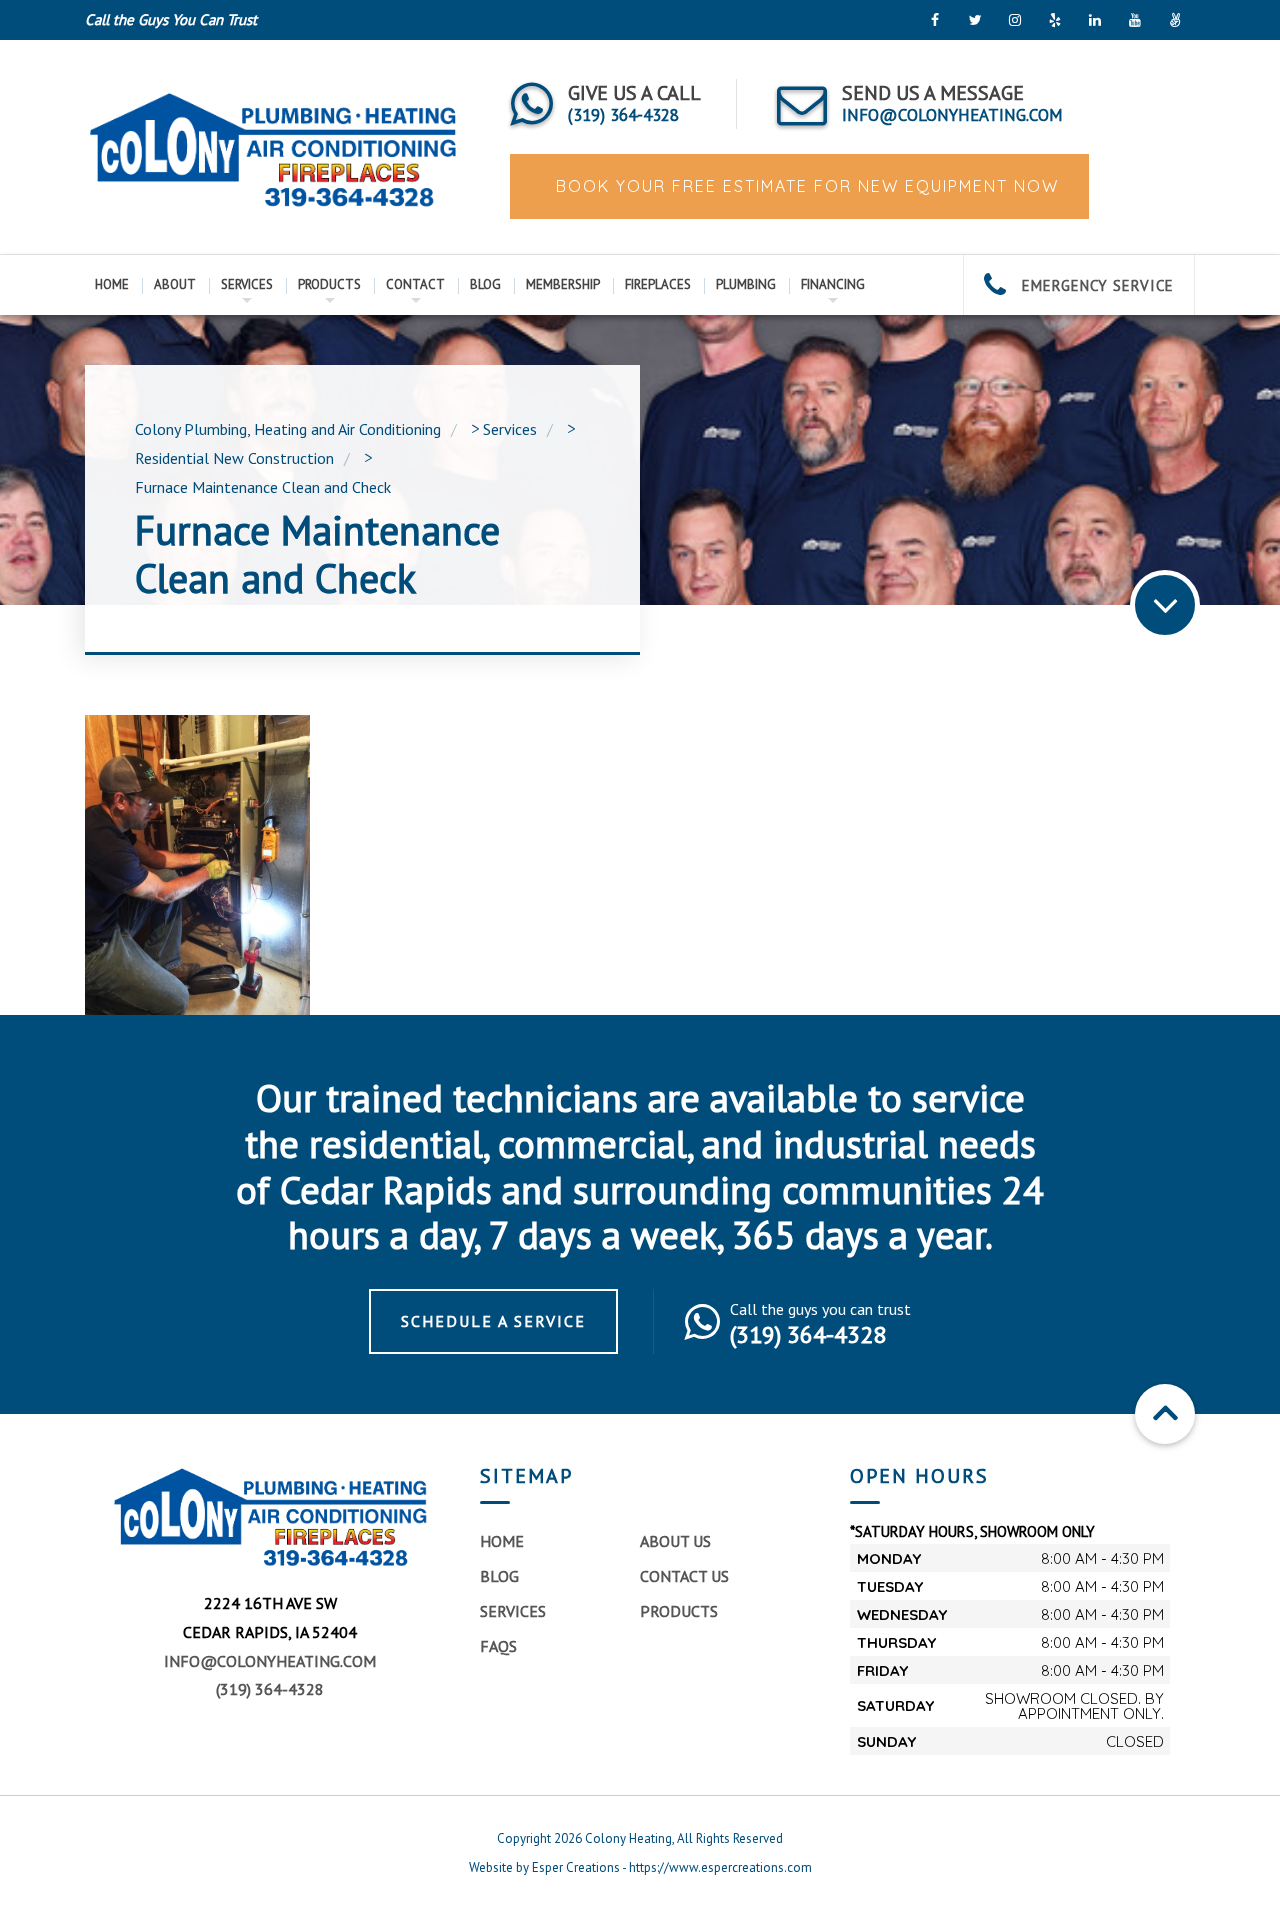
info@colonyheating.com (270, 1661)
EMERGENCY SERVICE (1095, 285)
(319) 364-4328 (270, 1689)
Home (112, 284)
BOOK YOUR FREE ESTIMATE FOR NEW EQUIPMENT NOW (804, 186)
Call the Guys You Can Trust (171, 19)
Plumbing (746, 284)
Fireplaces (658, 284)
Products (329, 284)
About (175, 284)
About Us (675, 1541)
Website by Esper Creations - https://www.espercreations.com (640, 1867)
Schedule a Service (493, 1321)
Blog (485, 284)
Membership (563, 284)
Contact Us (684, 1576)
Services (247, 284)
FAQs (498, 1646)
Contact (415, 284)
